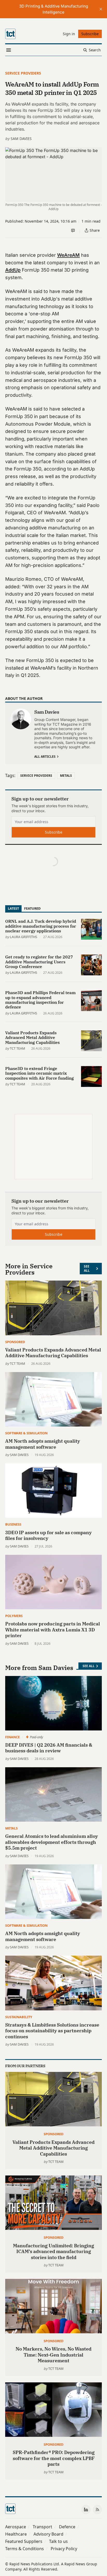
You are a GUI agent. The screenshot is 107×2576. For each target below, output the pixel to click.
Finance (12, 1737)
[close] (101, 9)
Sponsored (15, 1342)
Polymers (14, 1616)
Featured (32, 908)
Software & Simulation (26, 1433)
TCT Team (18, 1048)
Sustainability (19, 2017)
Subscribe (54, 832)
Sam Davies (21, 139)
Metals (66, 776)
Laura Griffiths (24, 937)
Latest (13, 908)
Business (13, 1524)
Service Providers (23, 73)
